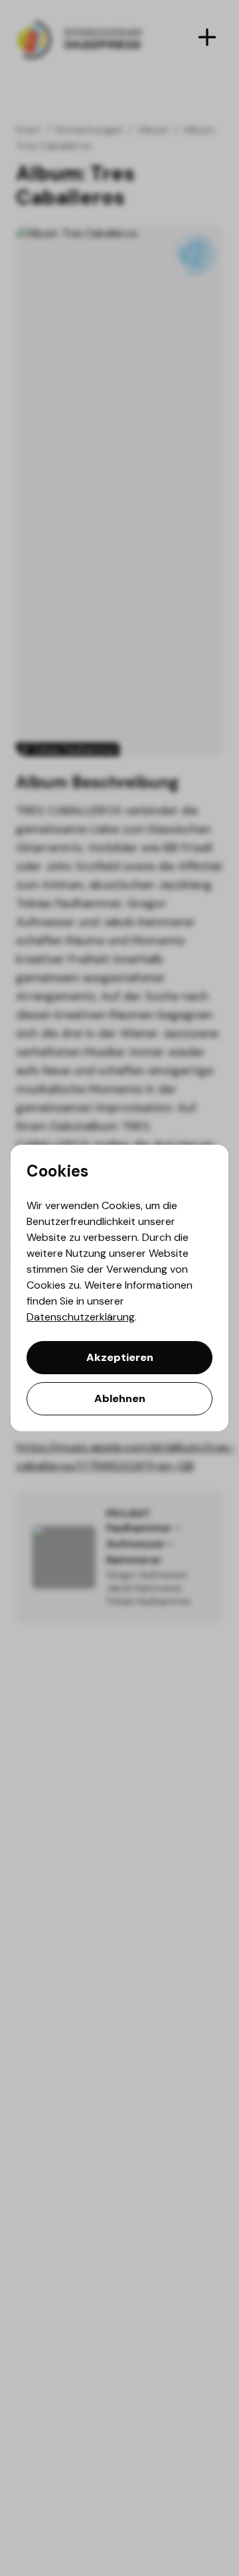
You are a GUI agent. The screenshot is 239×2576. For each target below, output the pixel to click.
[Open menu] (207, 37)
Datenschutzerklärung (81, 1317)
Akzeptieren (120, 1357)
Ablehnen (120, 1398)
